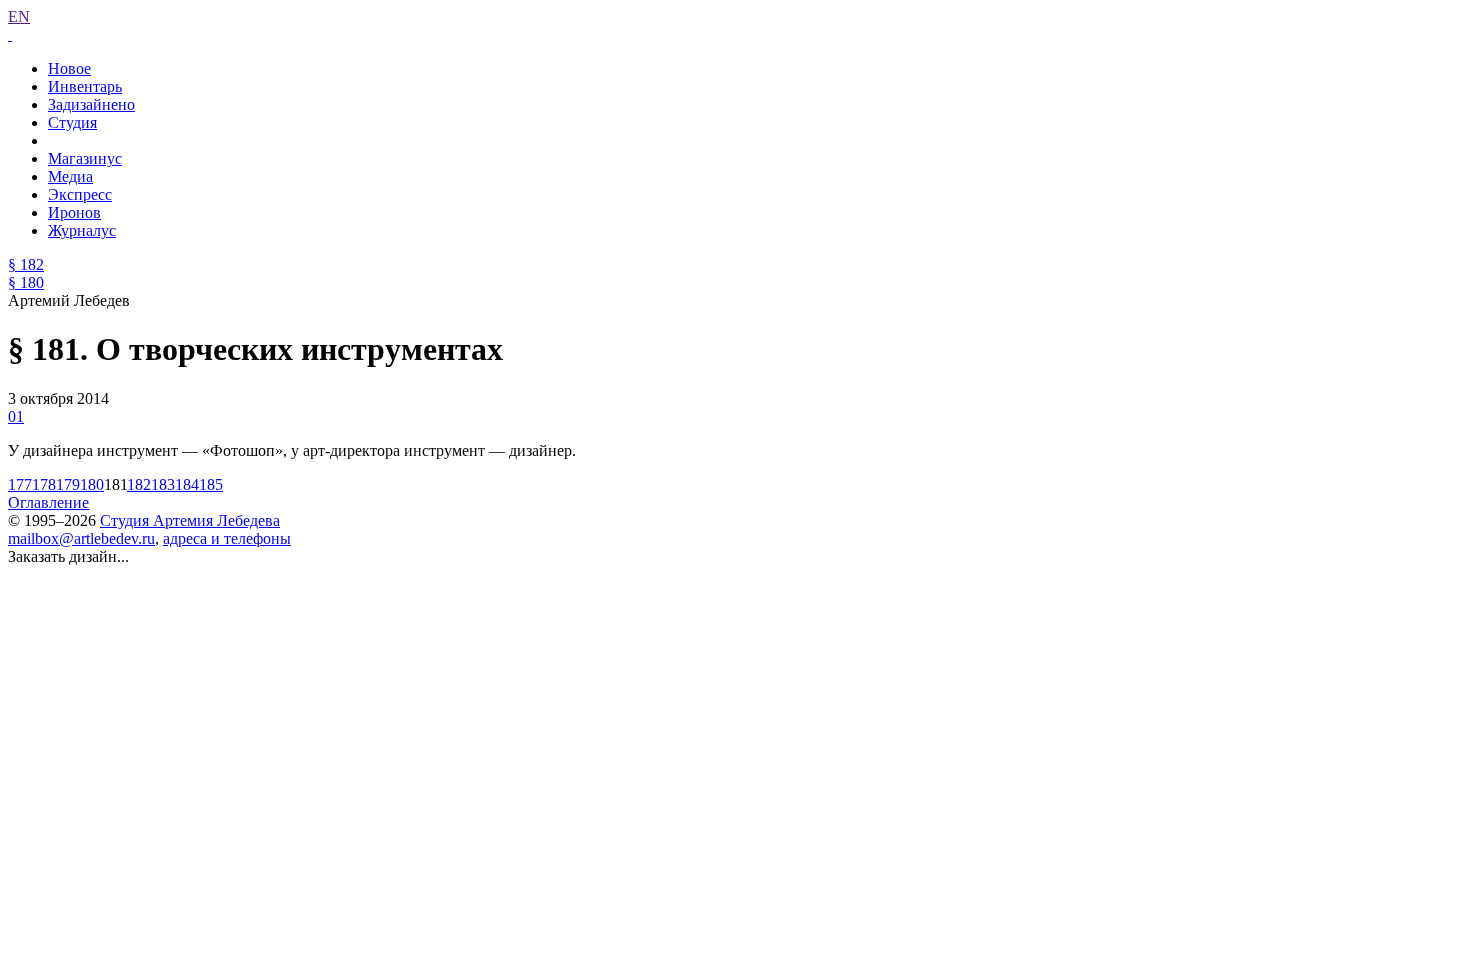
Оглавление (48, 502)
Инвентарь (85, 86)
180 (92, 484)
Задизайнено (91, 104)
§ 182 (26, 264)
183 (163, 484)
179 (68, 484)
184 (187, 484)
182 (139, 484)
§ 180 (26, 282)
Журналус (82, 230)
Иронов (74, 212)
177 (20, 484)
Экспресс (80, 194)
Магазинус (85, 158)
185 (211, 484)
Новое (69, 68)
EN (19, 16)
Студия (72, 122)
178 (44, 484)
